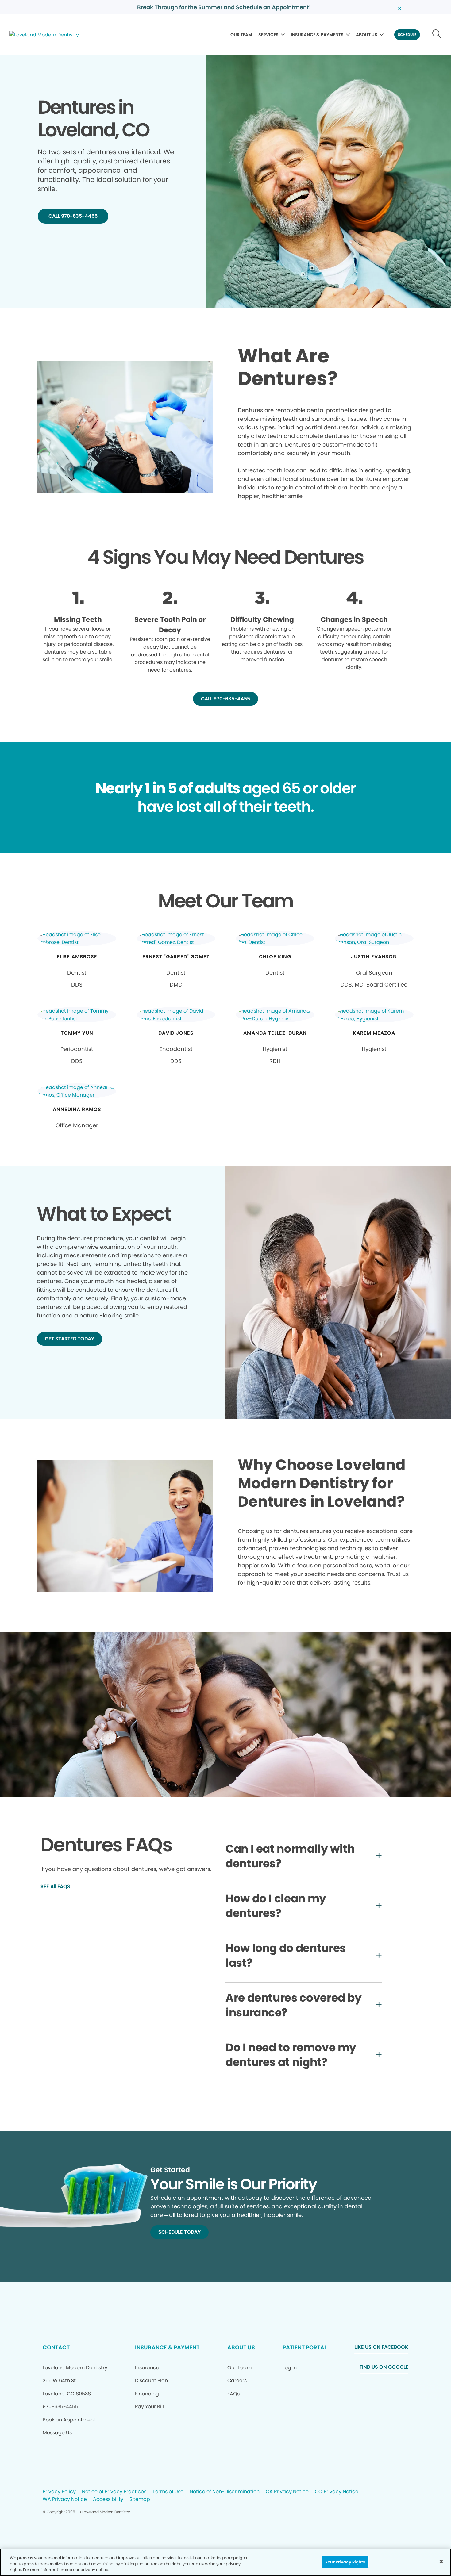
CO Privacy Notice (337, 2492)
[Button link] (437, 35)
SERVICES (268, 35)
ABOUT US (367, 35)
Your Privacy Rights (345, 2562)
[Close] (441, 2561)
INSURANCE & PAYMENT (167, 2347)
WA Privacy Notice (65, 2499)
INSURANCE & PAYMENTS (317, 35)
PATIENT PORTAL (305, 2347)
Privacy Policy (59, 2492)
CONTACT (56, 2347)
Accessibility (108, 2499)
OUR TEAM (241, 35)
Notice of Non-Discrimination (225, 2492)
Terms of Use (168, 2492)
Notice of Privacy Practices (114, 2492)
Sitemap (140, 2499)
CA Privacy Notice (287, 2492)
